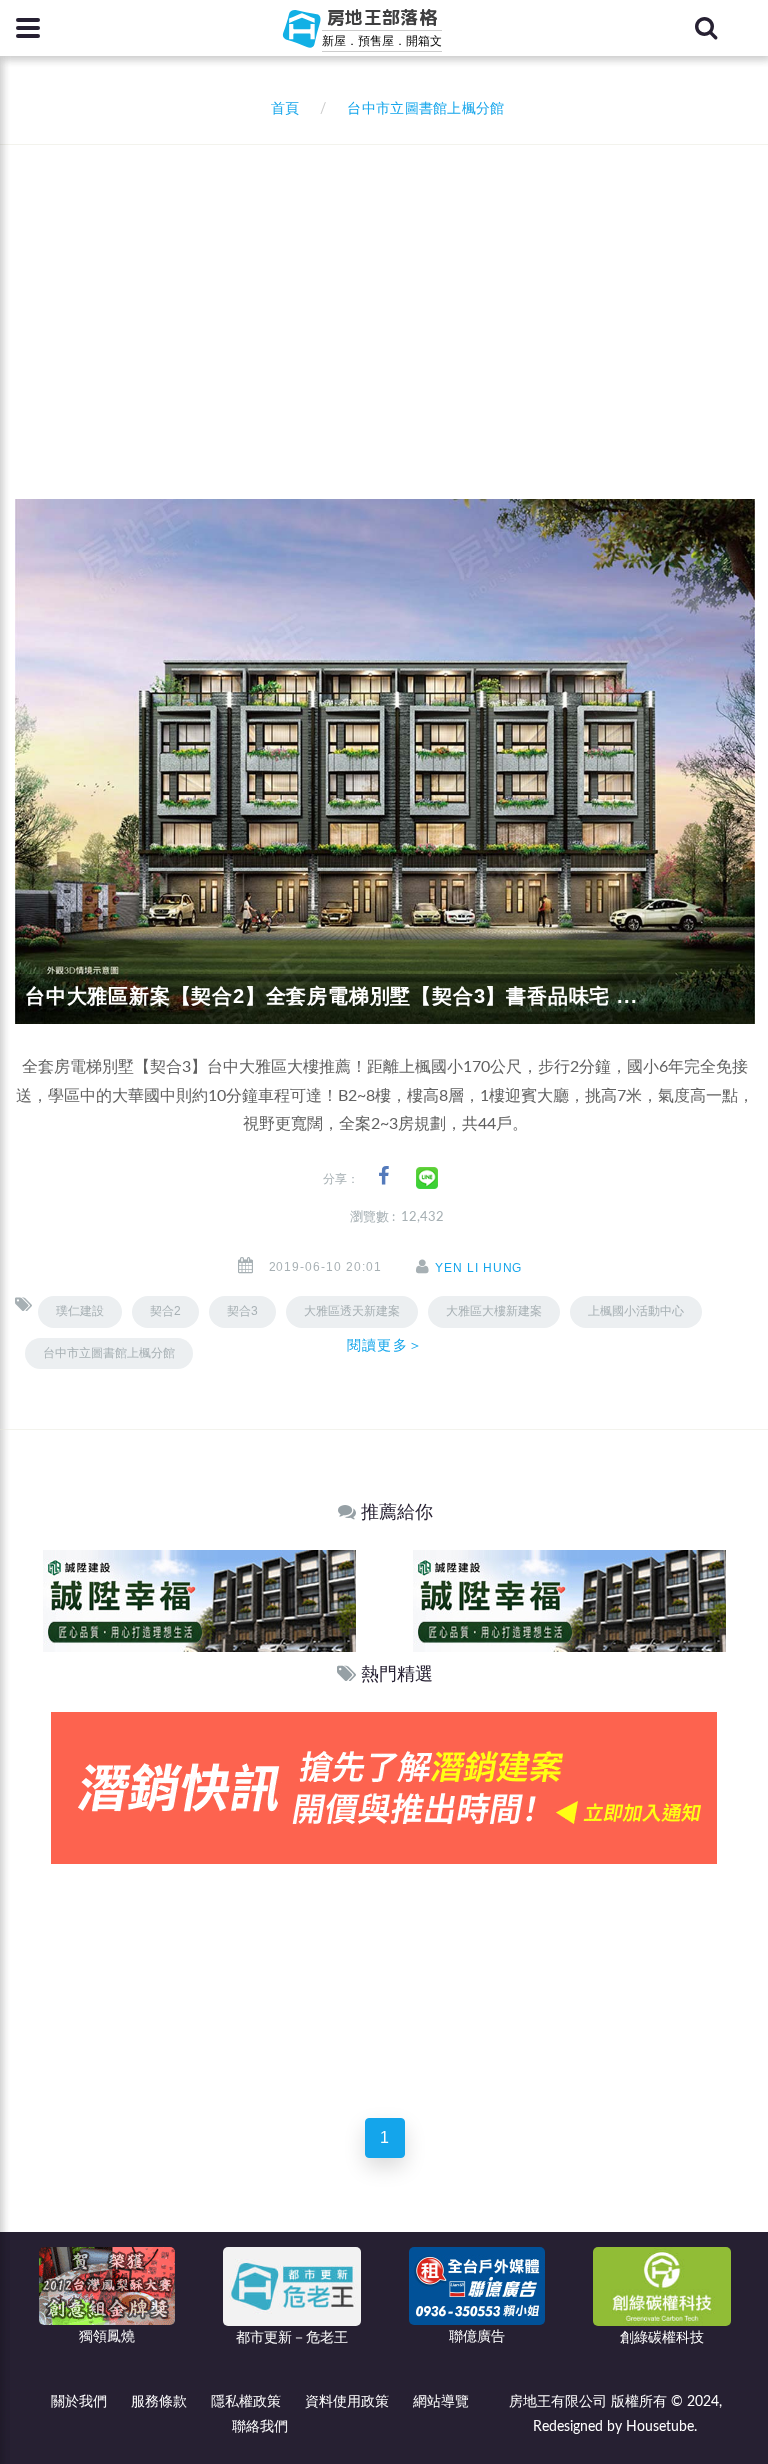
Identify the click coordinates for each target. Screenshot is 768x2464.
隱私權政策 (246, 2402)
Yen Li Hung (479, 1268)
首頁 (281, 109)
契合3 (242, 1311)
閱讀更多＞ (385, 1345)
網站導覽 (441, 2402)
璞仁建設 (80, 1311)
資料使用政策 (347, 2402)
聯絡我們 (260, 2427)
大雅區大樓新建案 (494, 1311)
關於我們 (79, 2402)
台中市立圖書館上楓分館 (109, 1353)
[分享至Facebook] (383, 1176)
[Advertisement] (391, 295)
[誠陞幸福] (199, 1600)
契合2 (165, 1311)
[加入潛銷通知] (384, 1787)
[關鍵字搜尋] (706, 28)
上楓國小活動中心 (636, 1311)
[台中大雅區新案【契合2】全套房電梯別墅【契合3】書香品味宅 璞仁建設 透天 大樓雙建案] (385, 761)
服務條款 (159, 2402)
